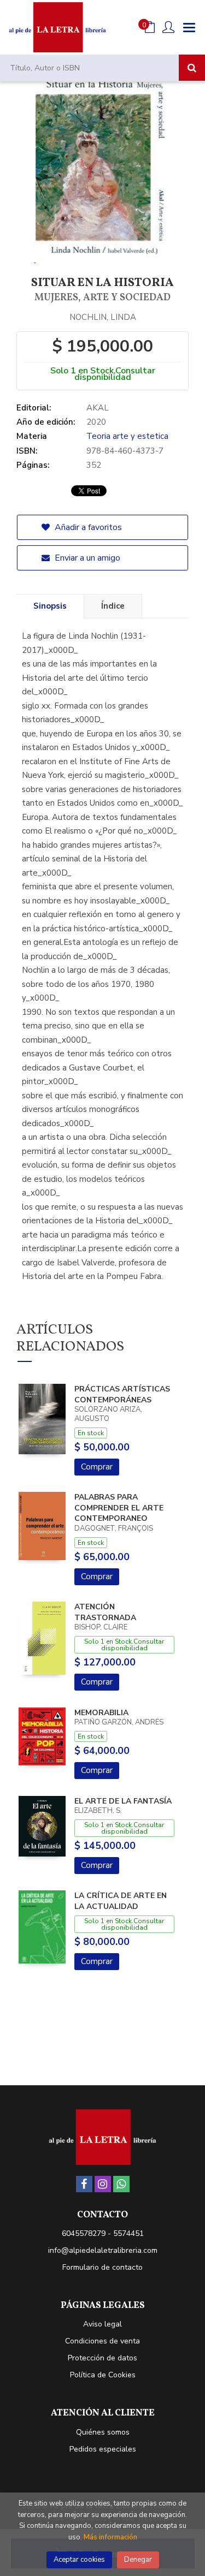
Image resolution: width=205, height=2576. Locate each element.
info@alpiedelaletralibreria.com (103, 2250)
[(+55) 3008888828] (121, 2184)
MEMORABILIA (101, 1713)
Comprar (97, 1467)
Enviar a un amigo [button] (86, 558)
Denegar (138, 2560)
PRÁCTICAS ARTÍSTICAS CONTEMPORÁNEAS (122, 1394)
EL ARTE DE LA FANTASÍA (123, 1801)
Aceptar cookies (79, 2560)
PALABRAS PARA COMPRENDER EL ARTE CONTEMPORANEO (119, 1508)
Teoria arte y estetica (127, 436)
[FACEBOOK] (84, 2184)
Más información (110, 2537)
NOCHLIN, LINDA (103, 317)
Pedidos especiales (103, 2449)
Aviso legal (102, 2324)
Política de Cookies (103, 2375)
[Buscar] (192, 68)
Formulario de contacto (102, 2267)
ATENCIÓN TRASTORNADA (105, 1612)
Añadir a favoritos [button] (87, 527)
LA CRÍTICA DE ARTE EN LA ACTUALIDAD (121, 1901)
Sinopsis (50, 606)
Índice (113, 606)
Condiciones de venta (102, 2341)
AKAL (98, 408)
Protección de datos (102, 2358)
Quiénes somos (103, 2432)
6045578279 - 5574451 (103, 2233)
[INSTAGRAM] (103, 2184)
